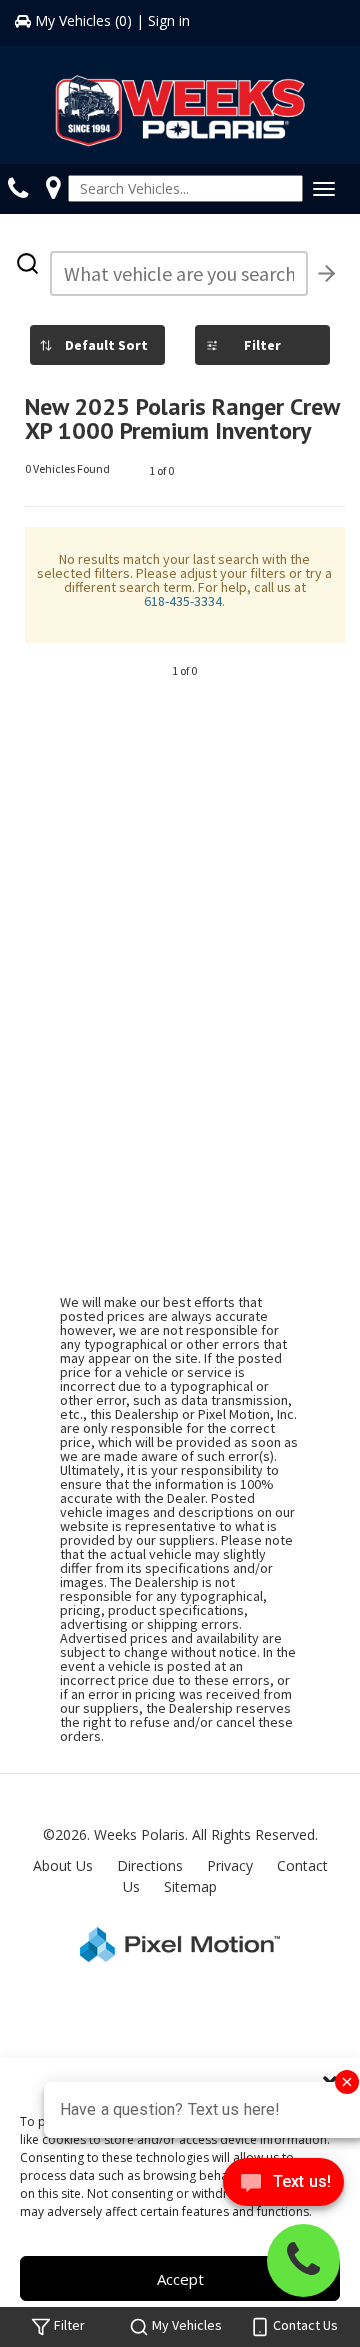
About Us (63, 1865)
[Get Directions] (53, 188)
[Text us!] (283, 2186)
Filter (262, 345)
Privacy (230, 1865)
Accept (180, 2279)
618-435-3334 (183, 601)
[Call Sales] (23, 188)
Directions (150, 1865)
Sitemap (190, 1886)
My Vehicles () (83, 20)
